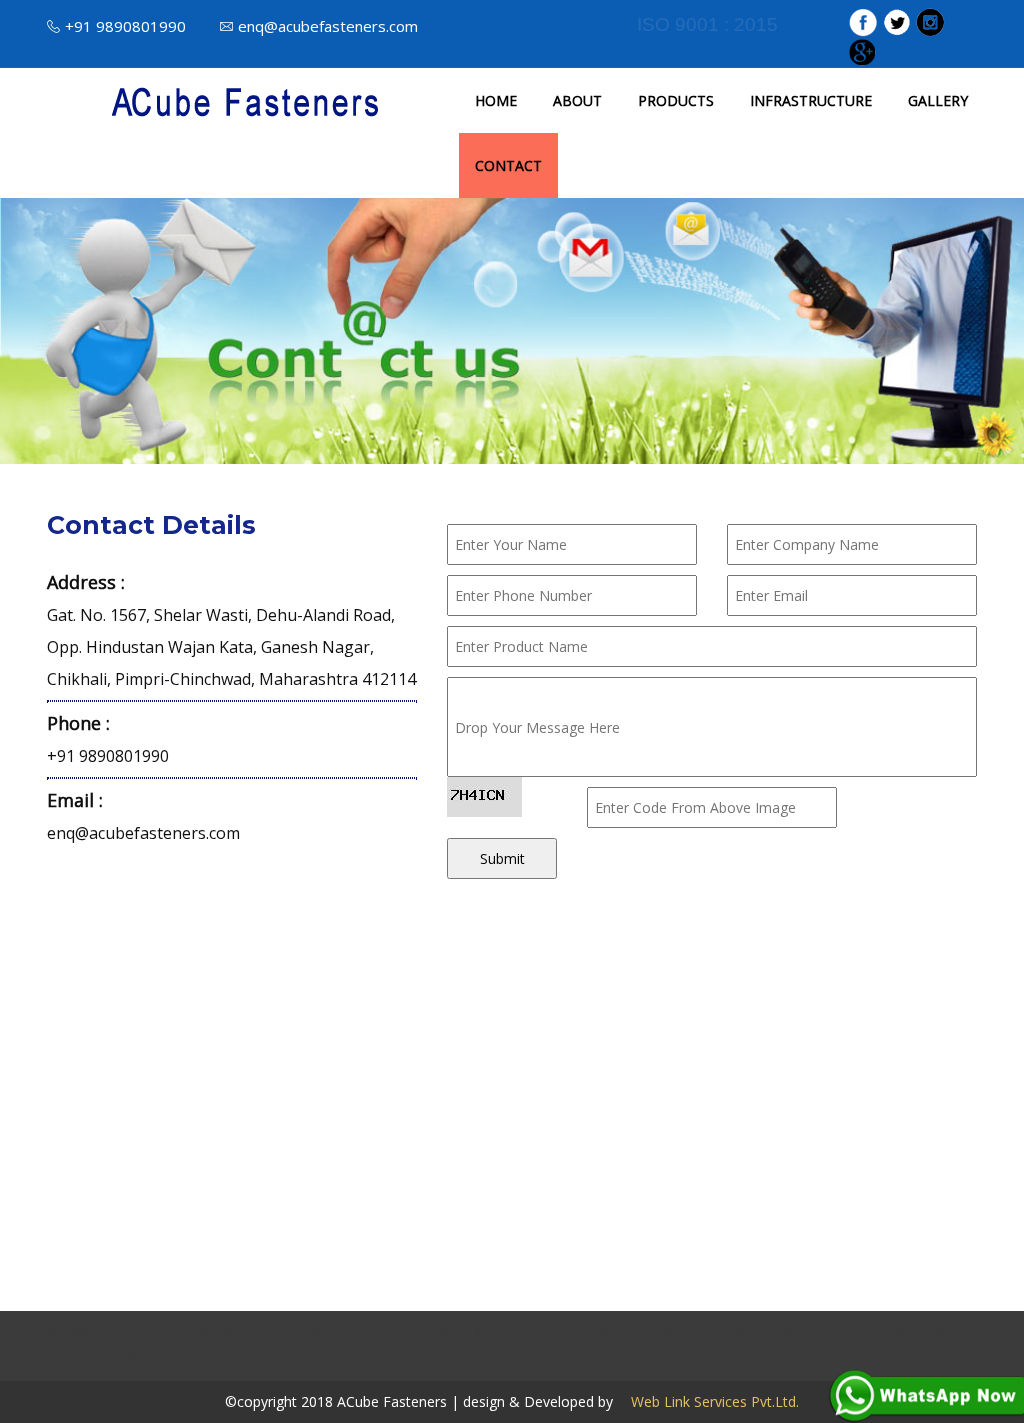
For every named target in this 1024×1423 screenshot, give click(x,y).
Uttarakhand (333, 1358)
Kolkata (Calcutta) (219, 1358)
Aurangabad (298, 1333)
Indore (546, 1333)
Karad (849, 1358)
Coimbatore (643, 1358)
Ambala (607, 1333)
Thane (409, 1358)
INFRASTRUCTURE (811, 100)
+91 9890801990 (125, 26)
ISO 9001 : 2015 (707, 24)
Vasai (901, 1358)
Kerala (568, 1358)
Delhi (437, 1333)
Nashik (221, 1333)
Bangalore (149, 1333)
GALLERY (938, 100)
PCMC (126, 1358)
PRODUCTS (676, 100)
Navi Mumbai (489, 1358)
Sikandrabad (773, 1333)
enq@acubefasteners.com (328, 26)
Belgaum (727, 1358)
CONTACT (508, 165)
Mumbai (73, 1333)
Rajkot (850, 1333)
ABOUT (577, 100)
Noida (489, 1333)
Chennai (379, 1333)
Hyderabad (683, 1333)
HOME (496, 100)
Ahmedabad (926, 1333)
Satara (793, 1358)
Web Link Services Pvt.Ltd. (708, 1401)
